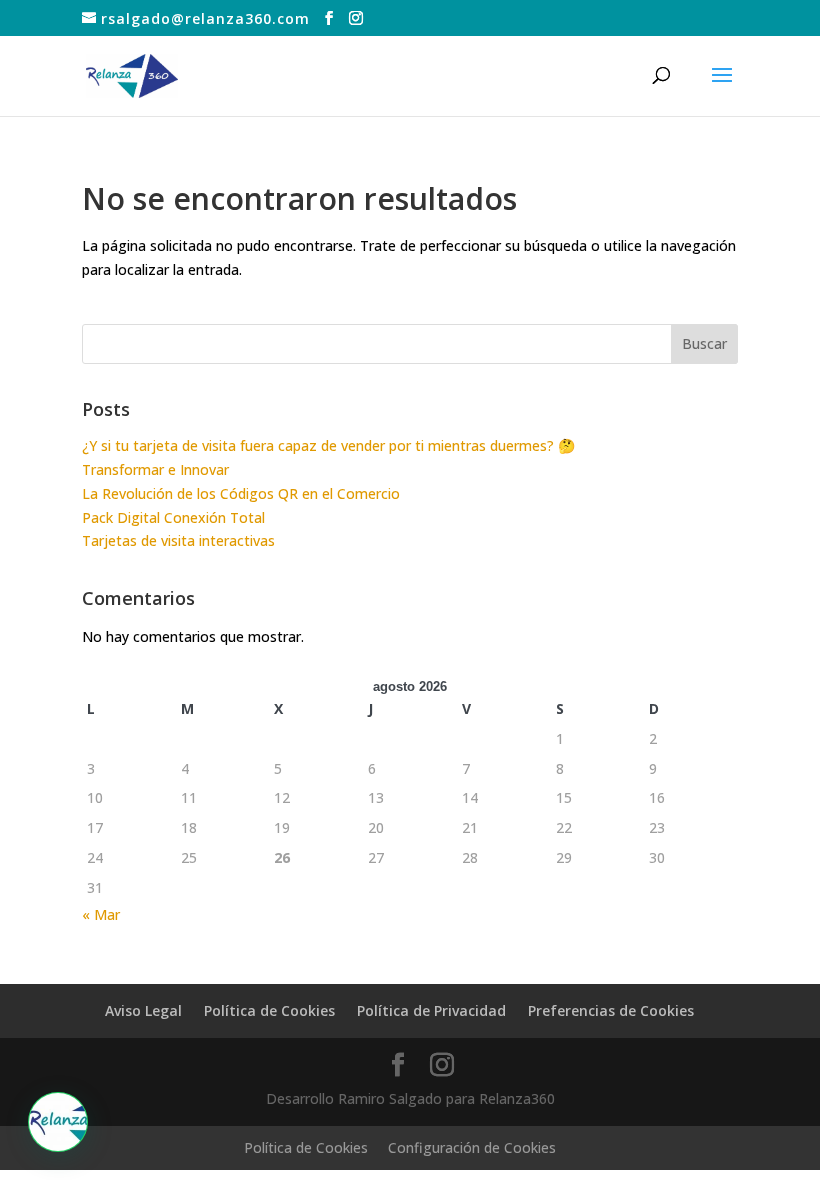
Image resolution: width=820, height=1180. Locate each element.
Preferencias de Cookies (611, 1010)
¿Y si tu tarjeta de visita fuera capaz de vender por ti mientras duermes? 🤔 (328, 445)
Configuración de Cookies (472, 1147)
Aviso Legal (143, 1010)
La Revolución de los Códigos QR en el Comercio (241, 493)
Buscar (704, 343)
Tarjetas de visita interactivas (178, 540)
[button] (58, 1122)
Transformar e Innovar (155, 469)
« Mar (101, 914)
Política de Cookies (269, 1010)
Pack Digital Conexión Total (173, 517)
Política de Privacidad (431, 1010)
